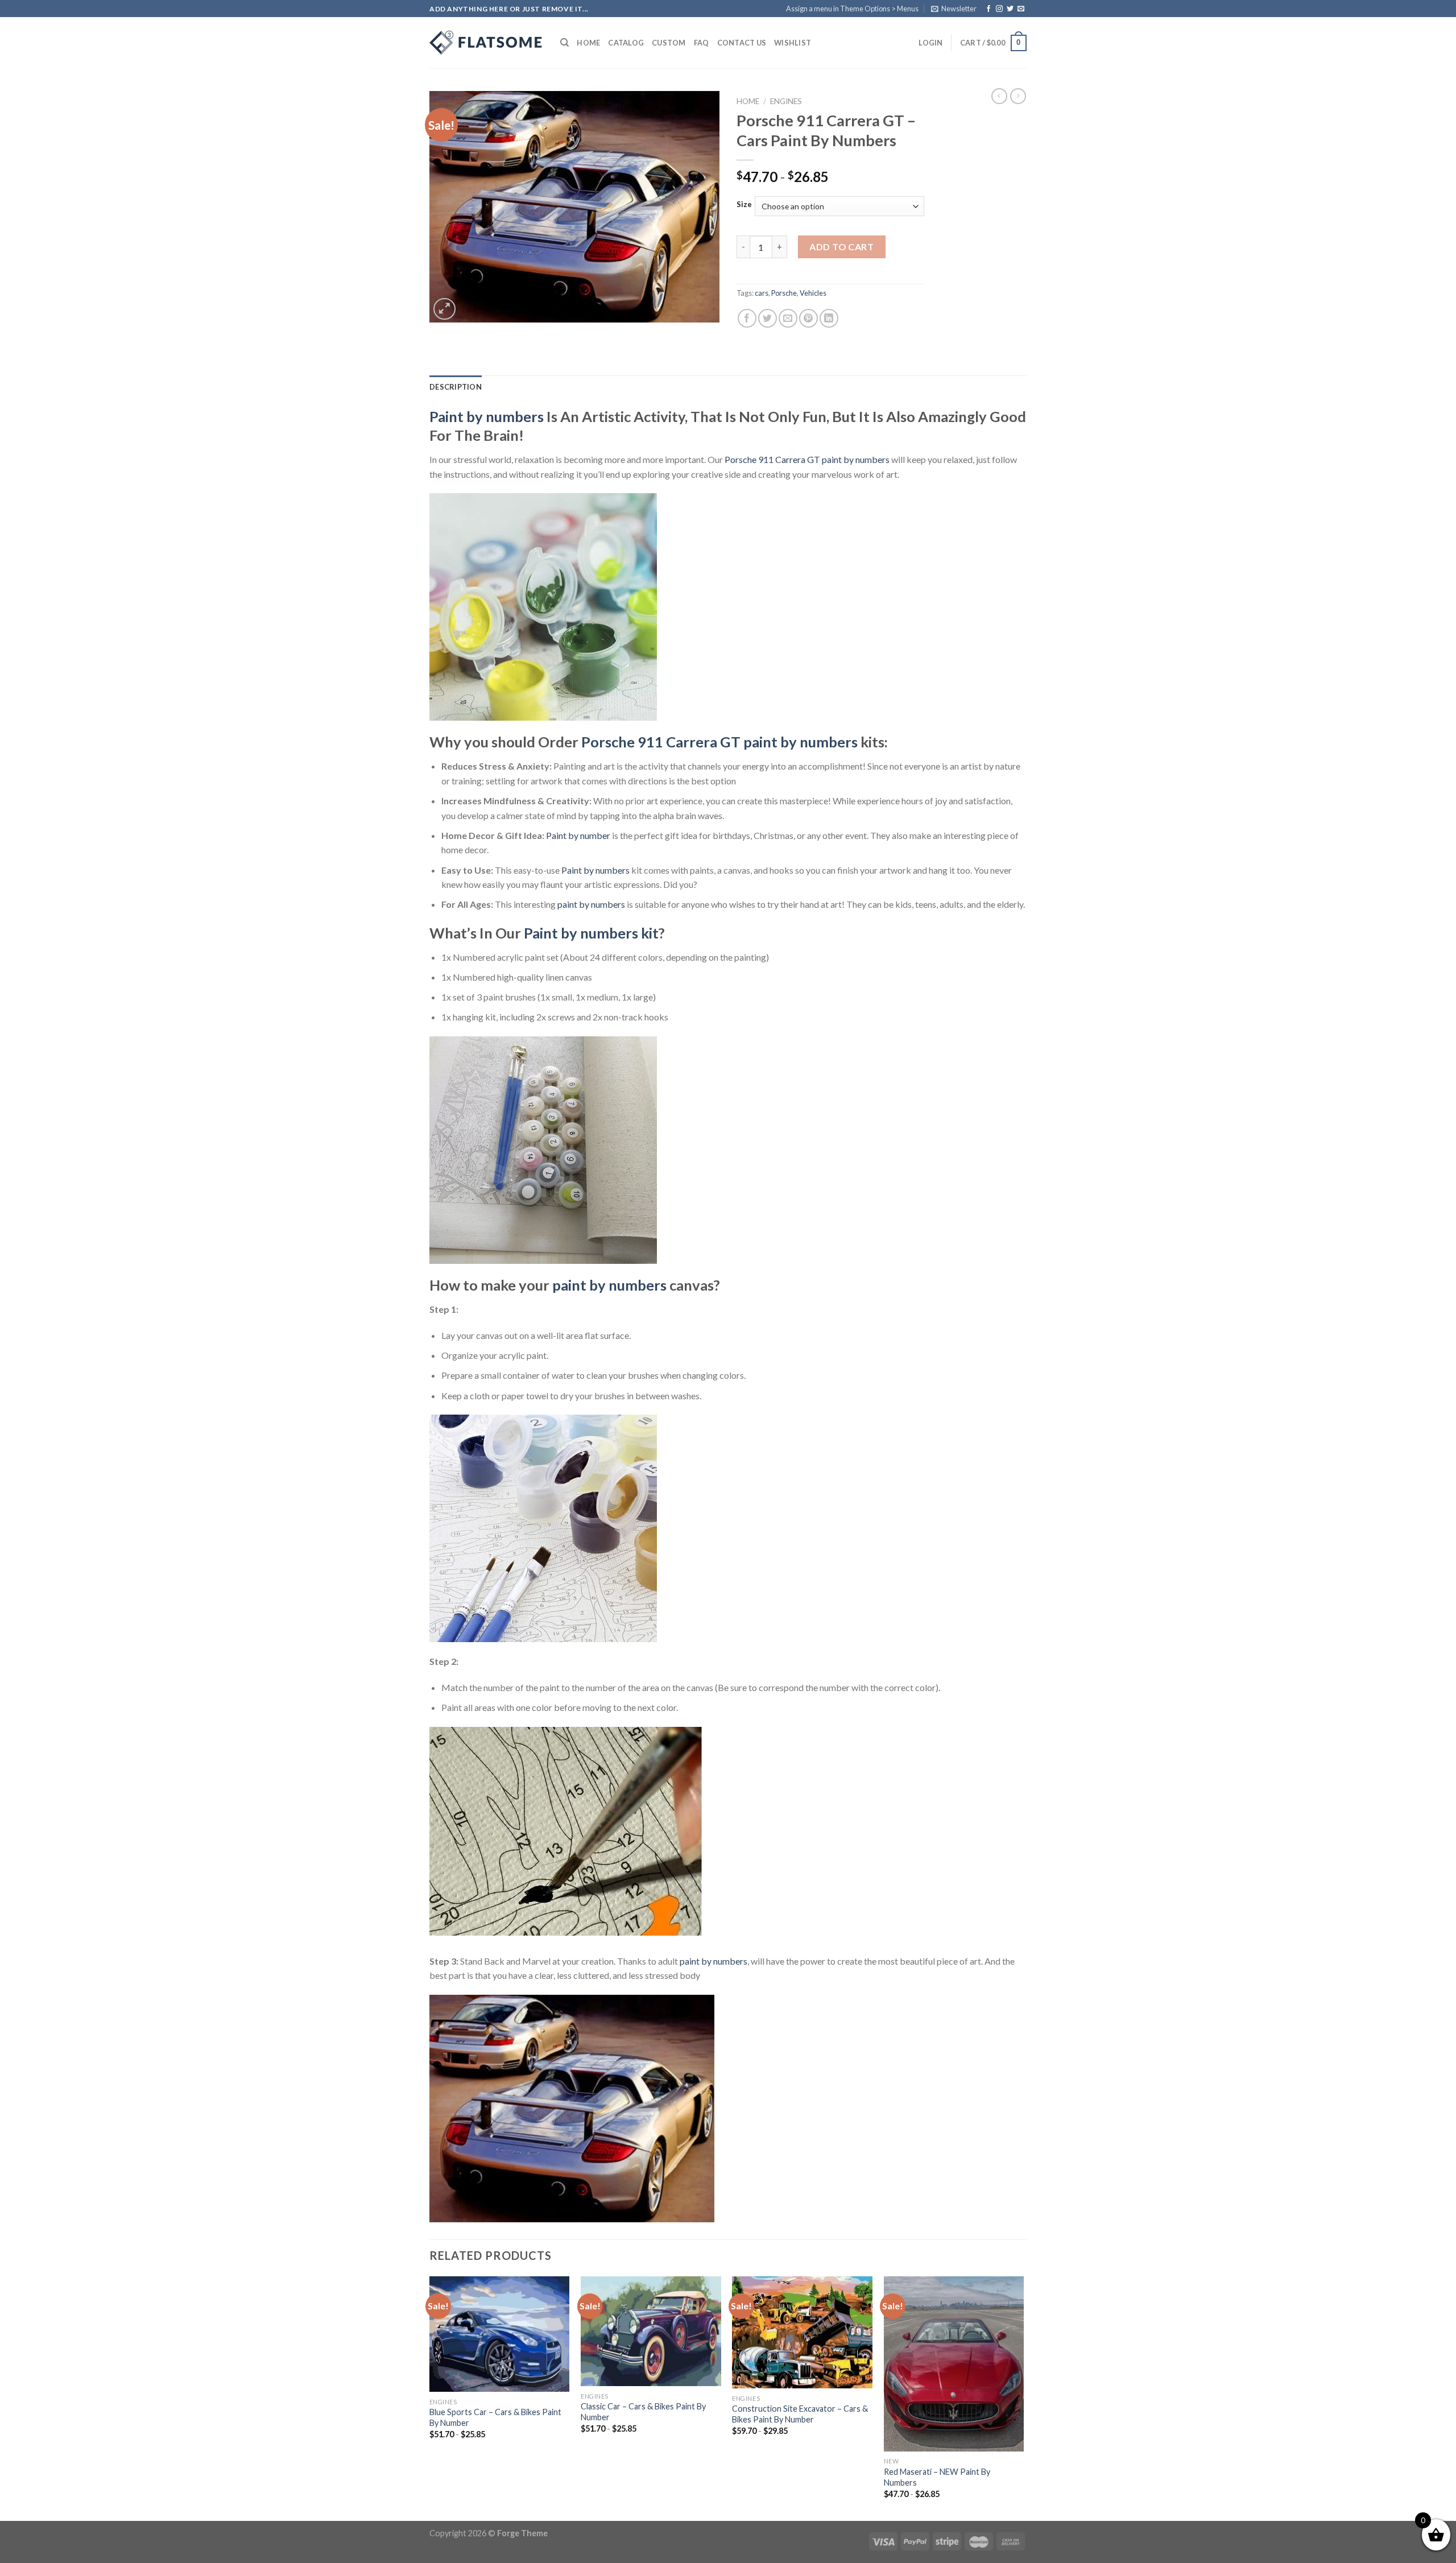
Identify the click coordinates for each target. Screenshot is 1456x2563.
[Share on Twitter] (768, 318)
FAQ (702, 43)
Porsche (784, 293)
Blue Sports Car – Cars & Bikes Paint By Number (495, 2417)
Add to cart (841, 247)
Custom (669, 43)
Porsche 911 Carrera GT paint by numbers (807, 459)
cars (762, 293)
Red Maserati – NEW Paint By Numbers (937, 2477)
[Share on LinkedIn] (829, 318)
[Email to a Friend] (788, 318)
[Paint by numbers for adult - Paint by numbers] (486, 43)
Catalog (626, 43)
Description (456, 387)
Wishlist (793, 43)
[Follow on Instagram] (999, 9)
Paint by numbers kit (591, 933)
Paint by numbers (487, 416)
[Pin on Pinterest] (808, 318)
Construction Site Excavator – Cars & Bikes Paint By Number (800, 2414)
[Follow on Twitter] (1010, 9)
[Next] (1023, 2397)
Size (744, 205)
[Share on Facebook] (747, 318)
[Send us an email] (1021, 9)
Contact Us (742, 43)
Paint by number (578, 835)
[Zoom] (444, 309)
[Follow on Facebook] (988, 9)
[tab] (456, 387)
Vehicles (813, 293)
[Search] (564, 43)
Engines (786, 101)
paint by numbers (591, 904)
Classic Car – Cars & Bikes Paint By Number (643, 2412)
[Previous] (430, 2397)
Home (588, 43)
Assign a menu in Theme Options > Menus (852, 9)
